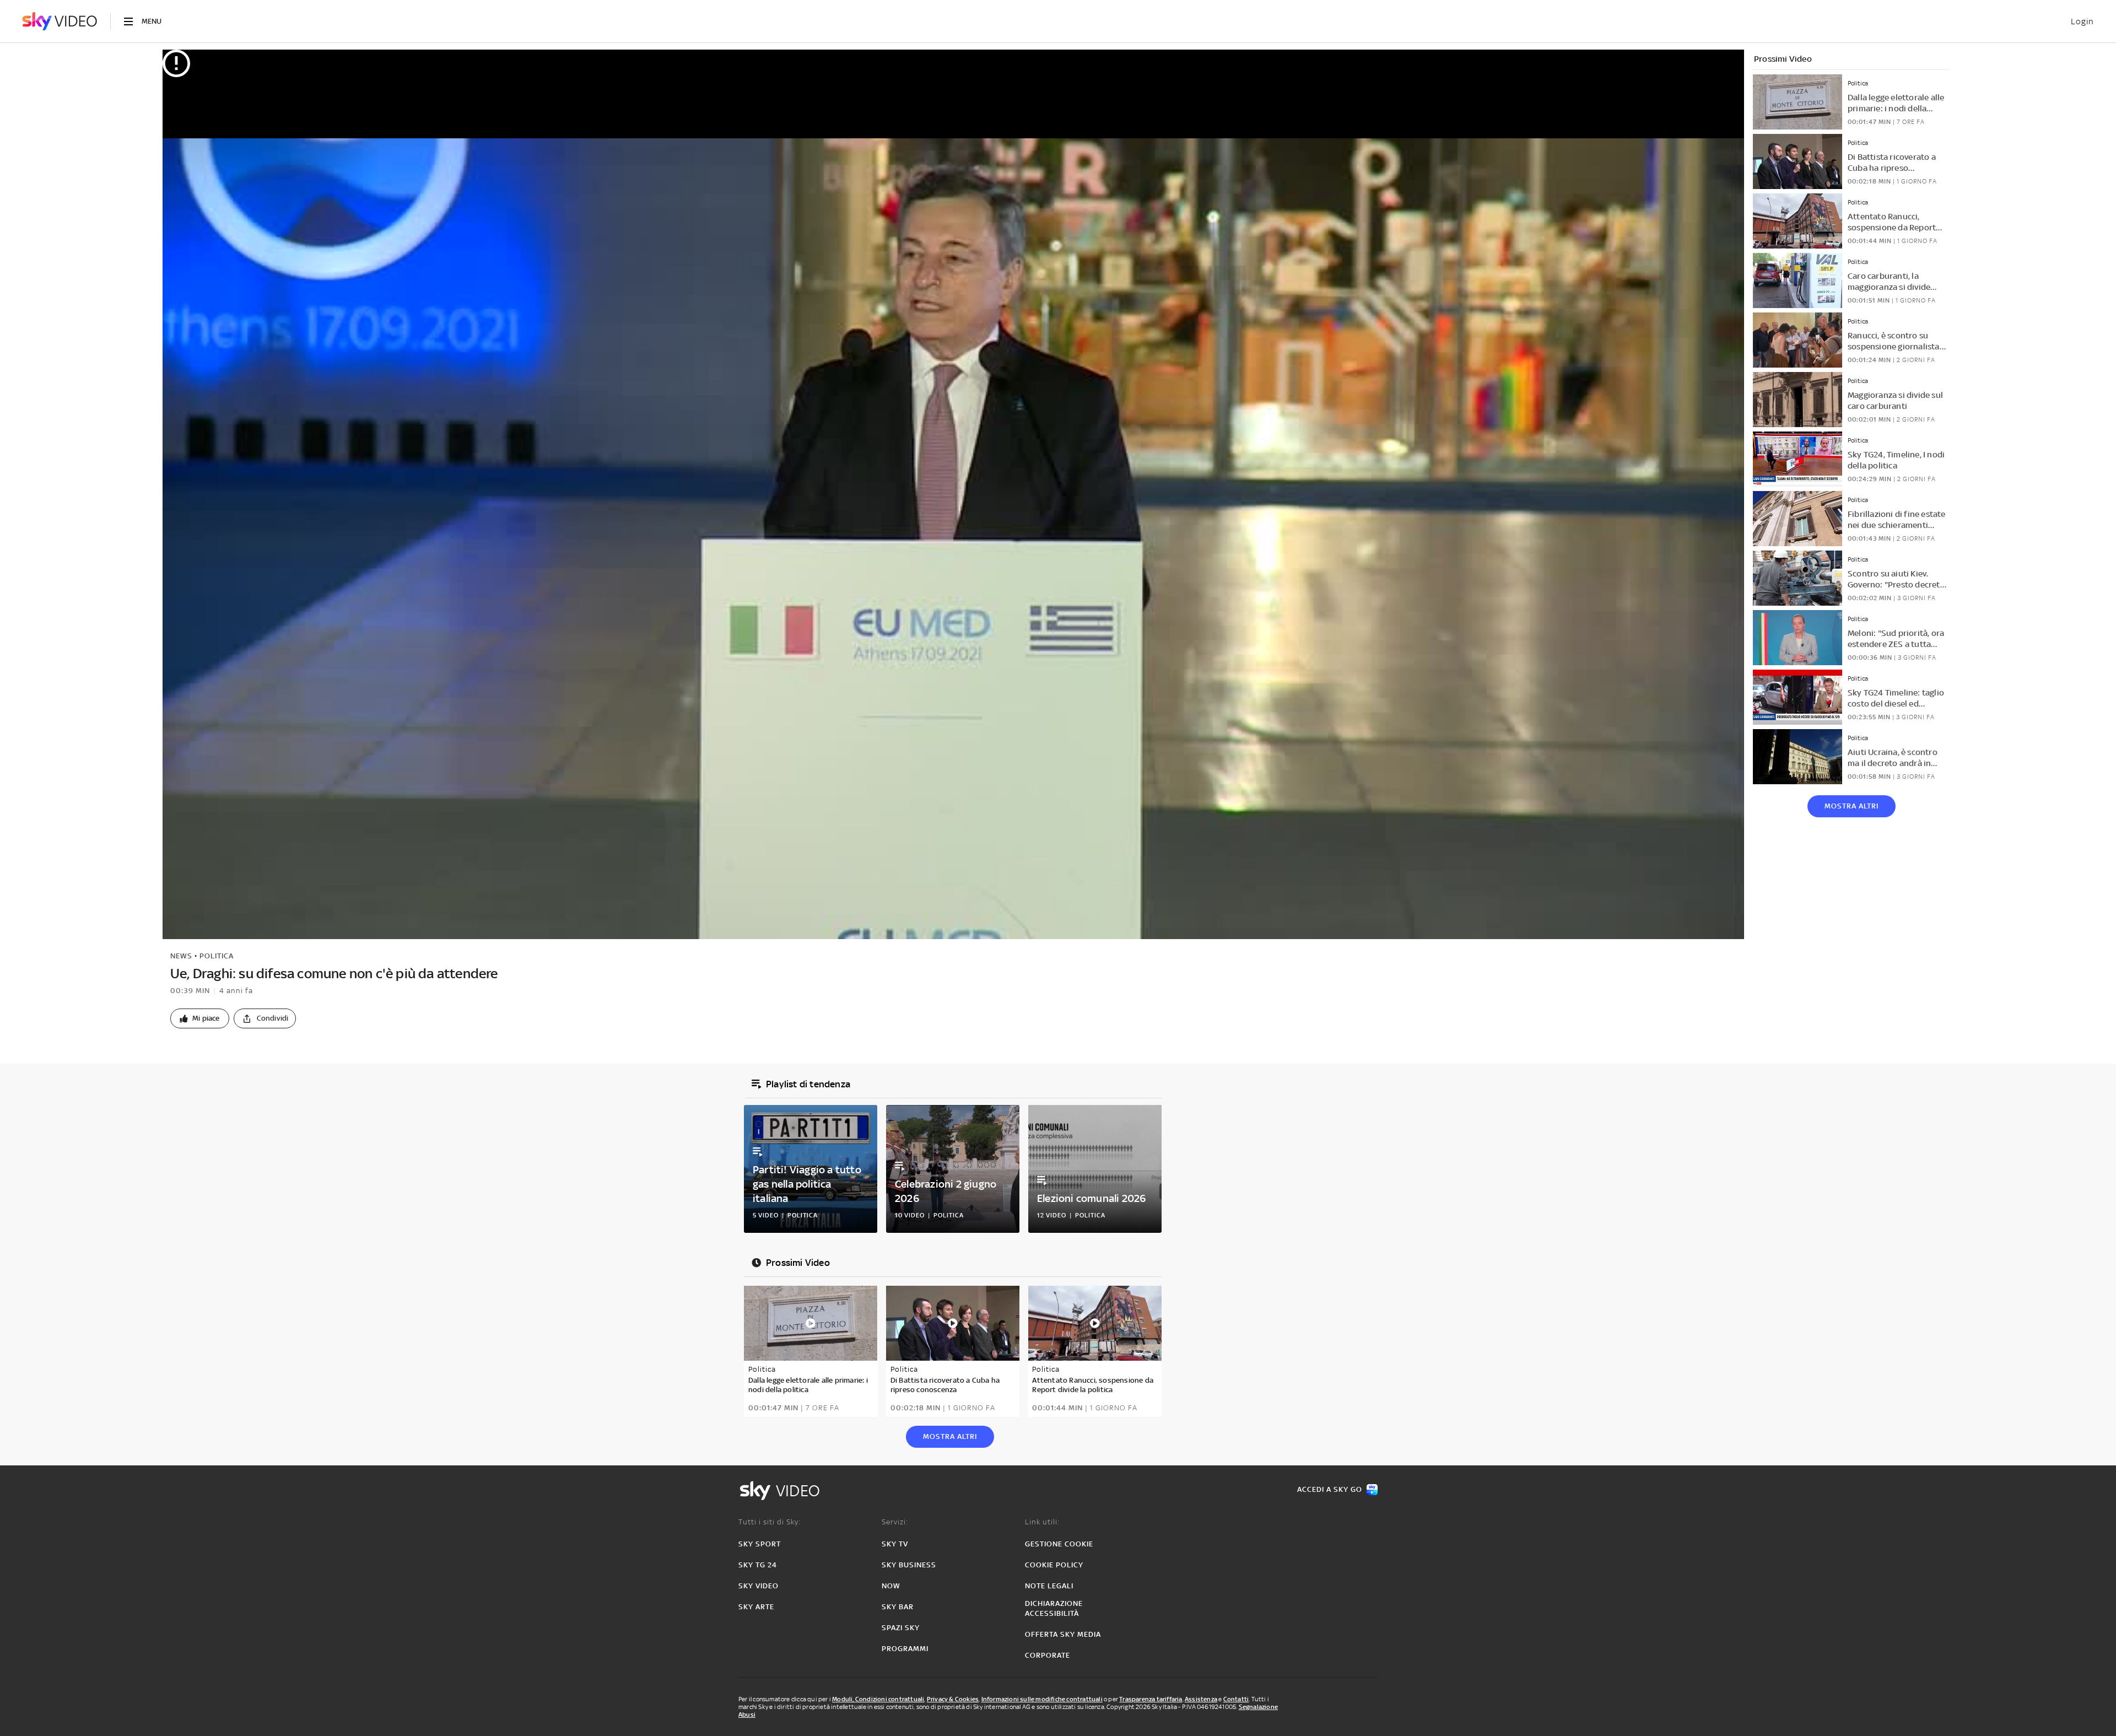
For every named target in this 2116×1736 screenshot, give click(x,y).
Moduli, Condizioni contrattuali (878, 1699)
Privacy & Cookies (953, 1699)
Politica (217, 956)
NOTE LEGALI (1049, 1586)
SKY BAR (898, 1607)
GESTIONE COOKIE (1059, 1544)
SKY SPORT (760, 1544)
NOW (891, 1586)
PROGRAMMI (905, 1649)
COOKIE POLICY (1054, 1565)
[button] (200, 1018)
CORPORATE (1048, 1655)
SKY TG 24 (758, 1565)
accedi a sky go (1330, 1489)
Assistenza (1201, 1699)
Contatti (1236, 1699)
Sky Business (909, 1565)
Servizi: (895, 1522)
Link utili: (1042, 1522)
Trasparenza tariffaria (1151, 1699)
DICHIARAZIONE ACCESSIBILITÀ (1054, 1608)
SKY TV (895, 1544)
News (181, 956)
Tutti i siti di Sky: (770, 1522)
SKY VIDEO (759, 1586)
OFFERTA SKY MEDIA (1063, 1634)
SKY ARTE (756, 1607)
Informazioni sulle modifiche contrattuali (1042, 1699)
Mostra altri (1851, 806)
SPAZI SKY (901, 1628)
